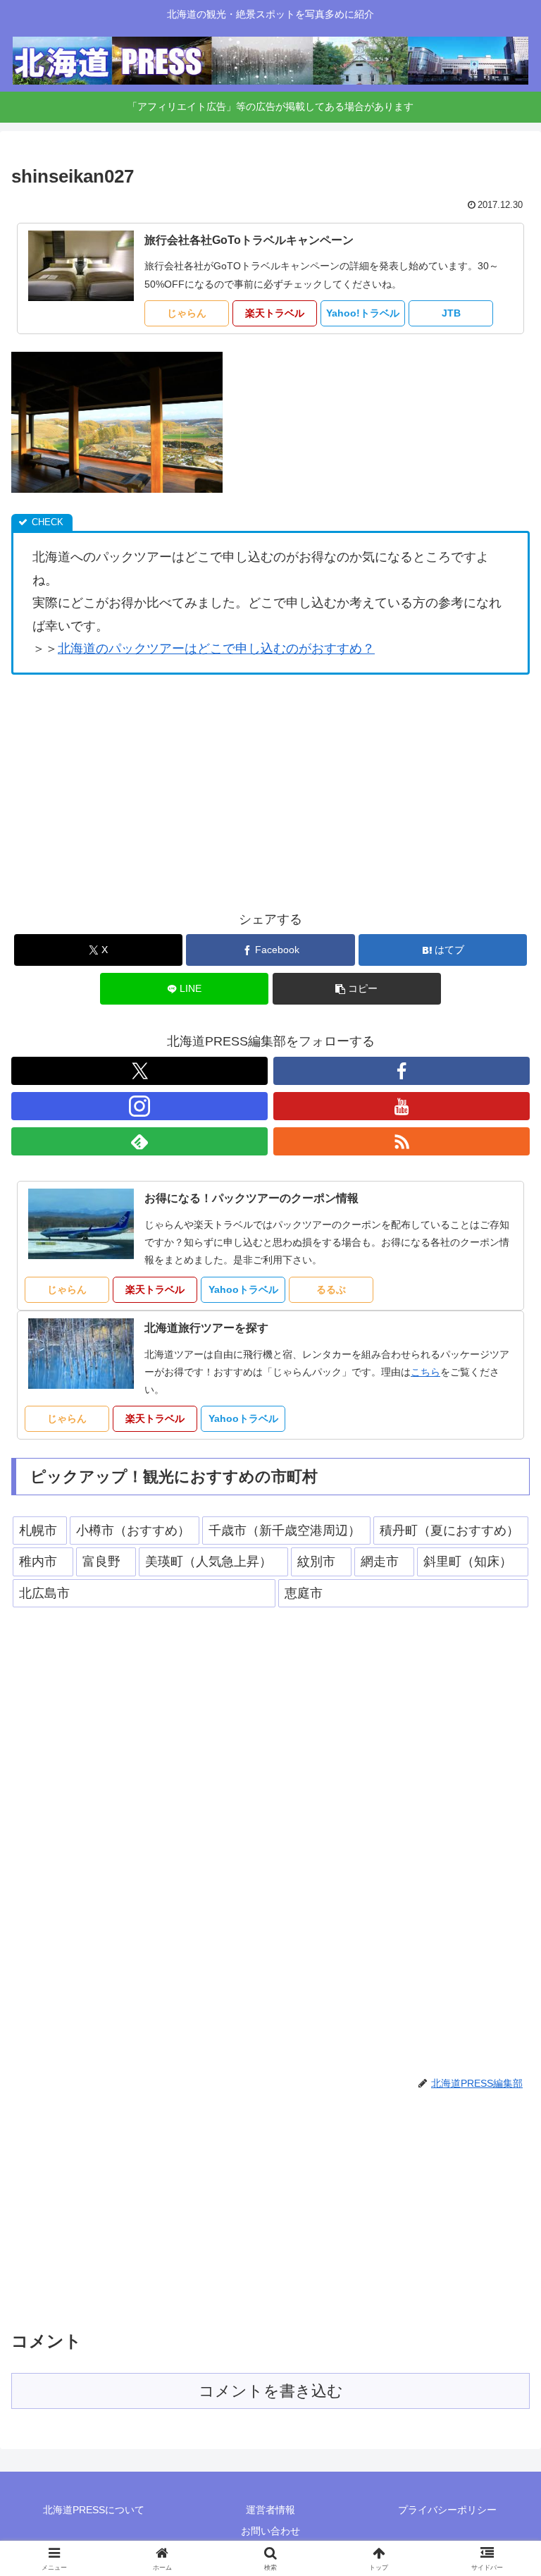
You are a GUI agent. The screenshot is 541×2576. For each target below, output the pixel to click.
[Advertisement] (270, 791)
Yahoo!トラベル (363, 313)
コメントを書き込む (271, 2391)
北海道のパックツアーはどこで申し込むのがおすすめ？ (216, 649)
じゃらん (187, 313)
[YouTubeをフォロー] (402, 1106)
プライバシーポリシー (447, 2510)
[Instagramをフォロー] (139, 1106)
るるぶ (331, 1289)
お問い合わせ (270, 2531)
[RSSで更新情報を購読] (402, 1141)
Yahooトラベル (243, 1289)
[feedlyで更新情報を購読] (139, 1141)
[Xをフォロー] (139, 1071)
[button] (357, 989)
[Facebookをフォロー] (402, 1071)
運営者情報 (270, 2510)
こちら (425, 1372)
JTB (451, 313)
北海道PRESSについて (94, 2510)
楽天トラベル (275, 313)
